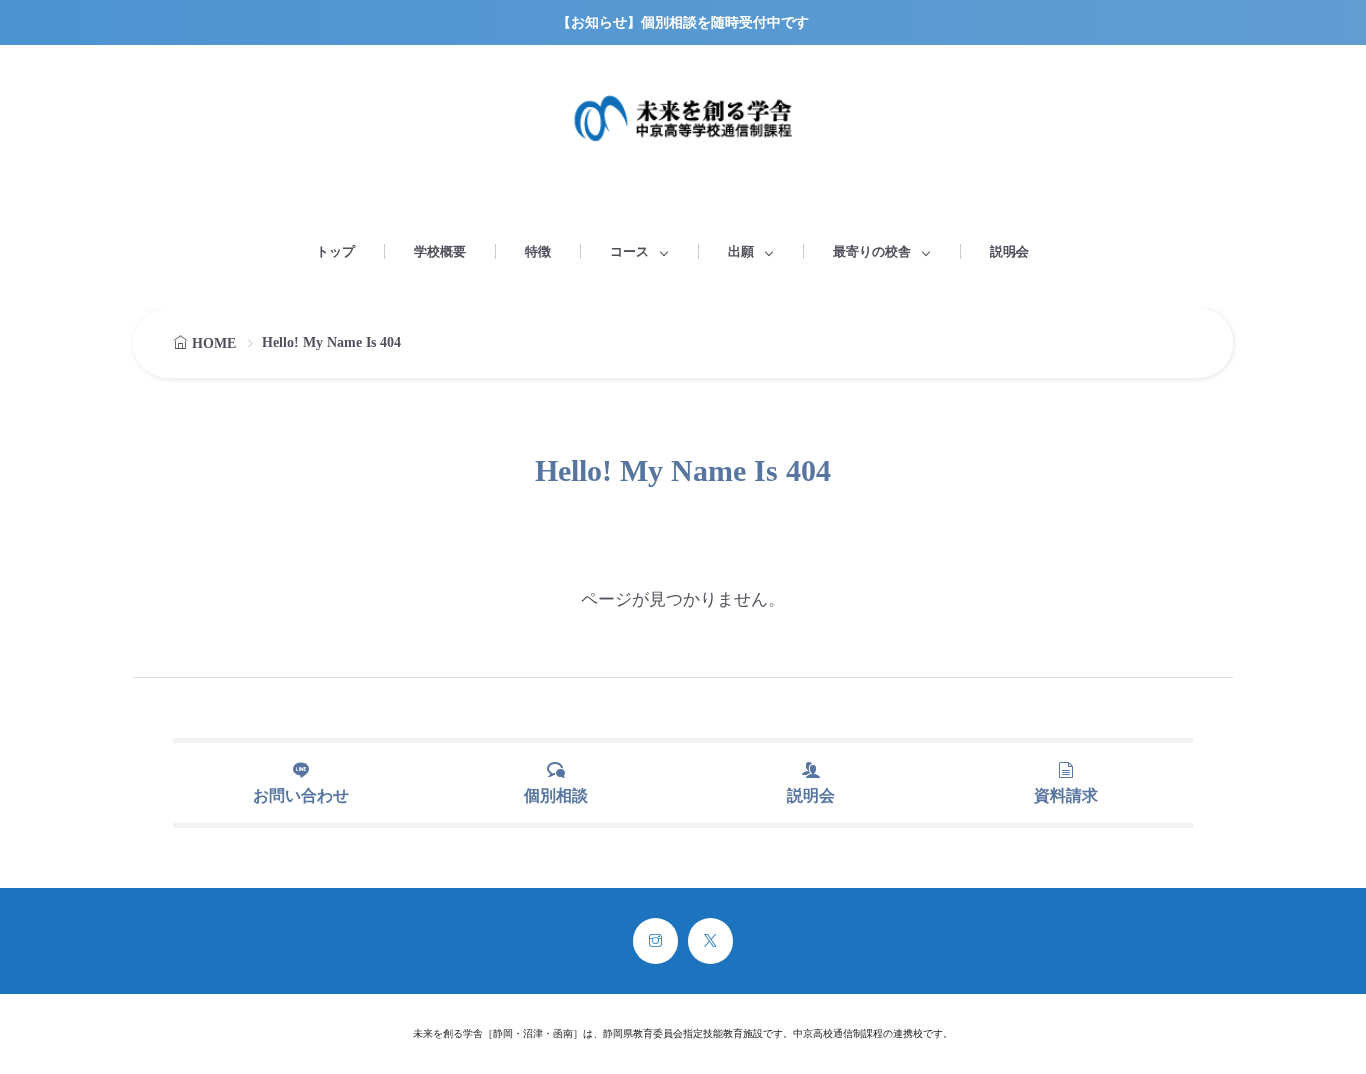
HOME (214, 343)
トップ (335, 251)
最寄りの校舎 (872, 251)
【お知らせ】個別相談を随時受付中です (683, 22)
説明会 (1009, 251)
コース (629, 251)
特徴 (538, 251)
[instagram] (655, 941)
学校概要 (440, 251)
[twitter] (710, 941)
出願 (741, 251)
